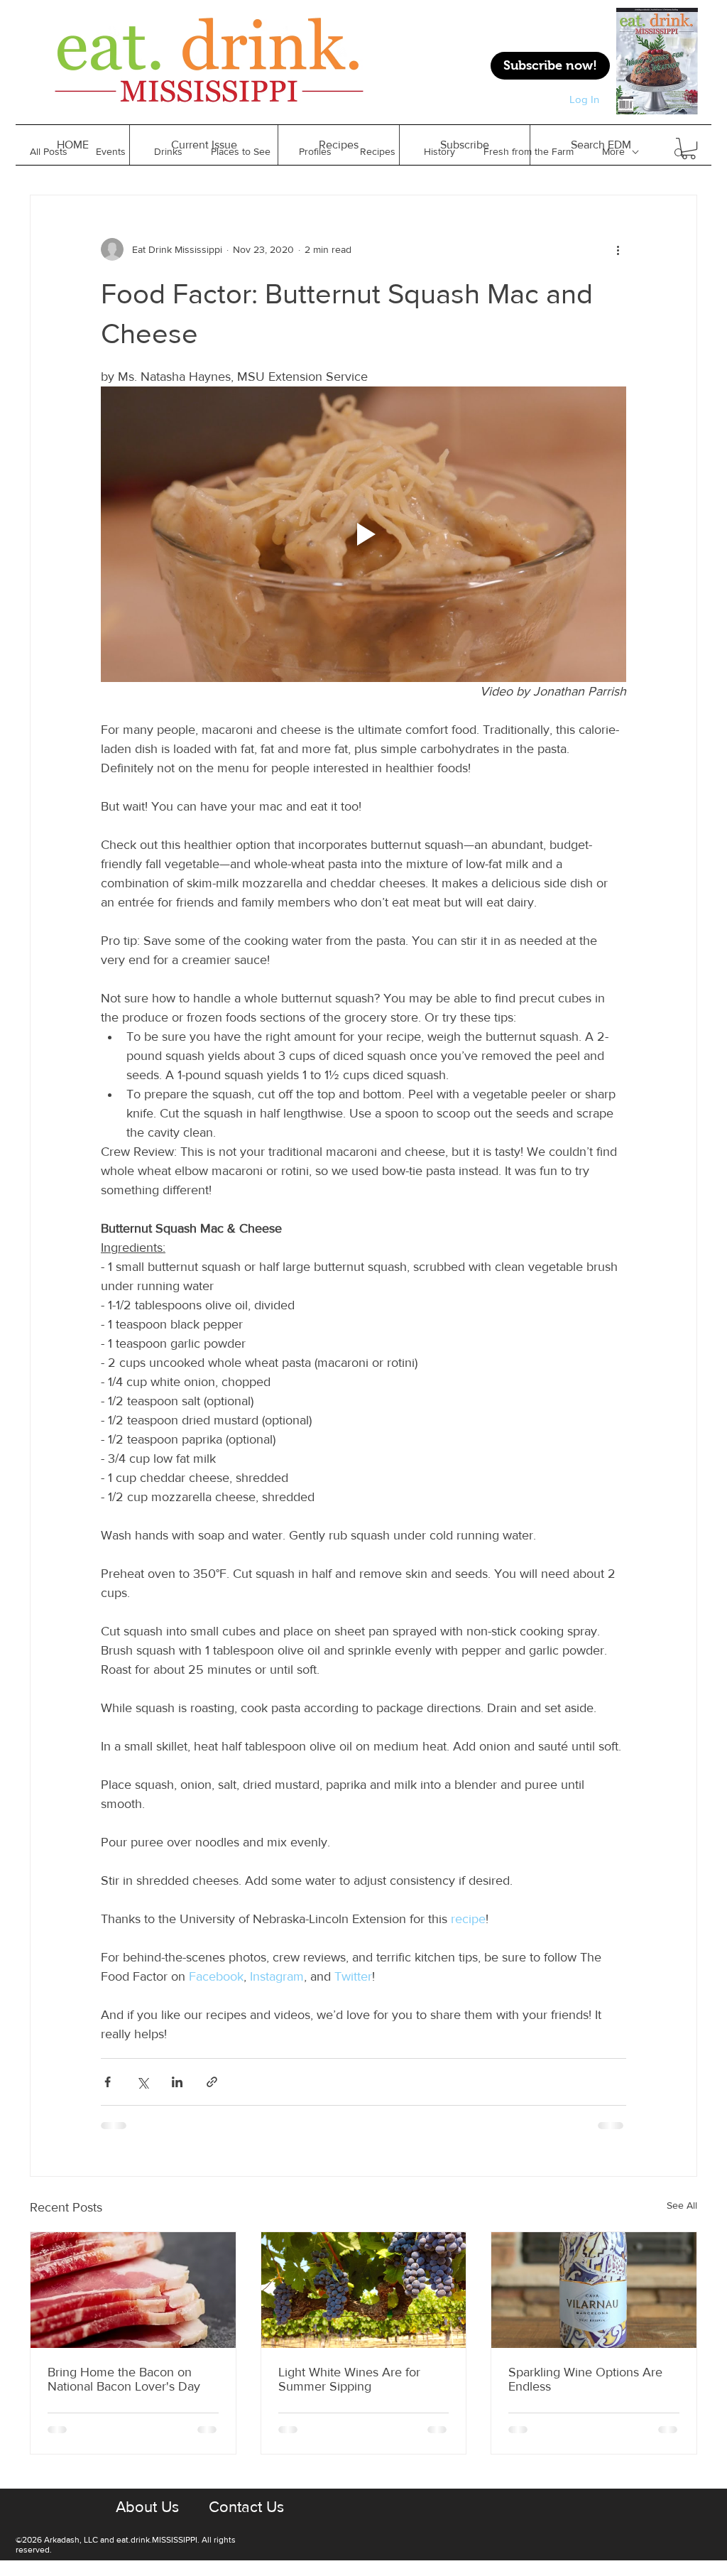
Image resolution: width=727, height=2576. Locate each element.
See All (682, 2205)
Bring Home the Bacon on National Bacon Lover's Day (124, 2379)
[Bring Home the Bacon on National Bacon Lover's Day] (133, 2290)
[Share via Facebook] (108, 2082)
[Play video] (363, 534)
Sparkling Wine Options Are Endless (585, 2379)
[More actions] (618, 249)
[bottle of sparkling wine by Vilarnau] (594, 2290)
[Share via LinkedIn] (177, 2082)
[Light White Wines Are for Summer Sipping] (364, 2290)
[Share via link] (212, 2082)
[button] (338, 145)
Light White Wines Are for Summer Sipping (349, 2379)
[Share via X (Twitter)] (142, 2082)
